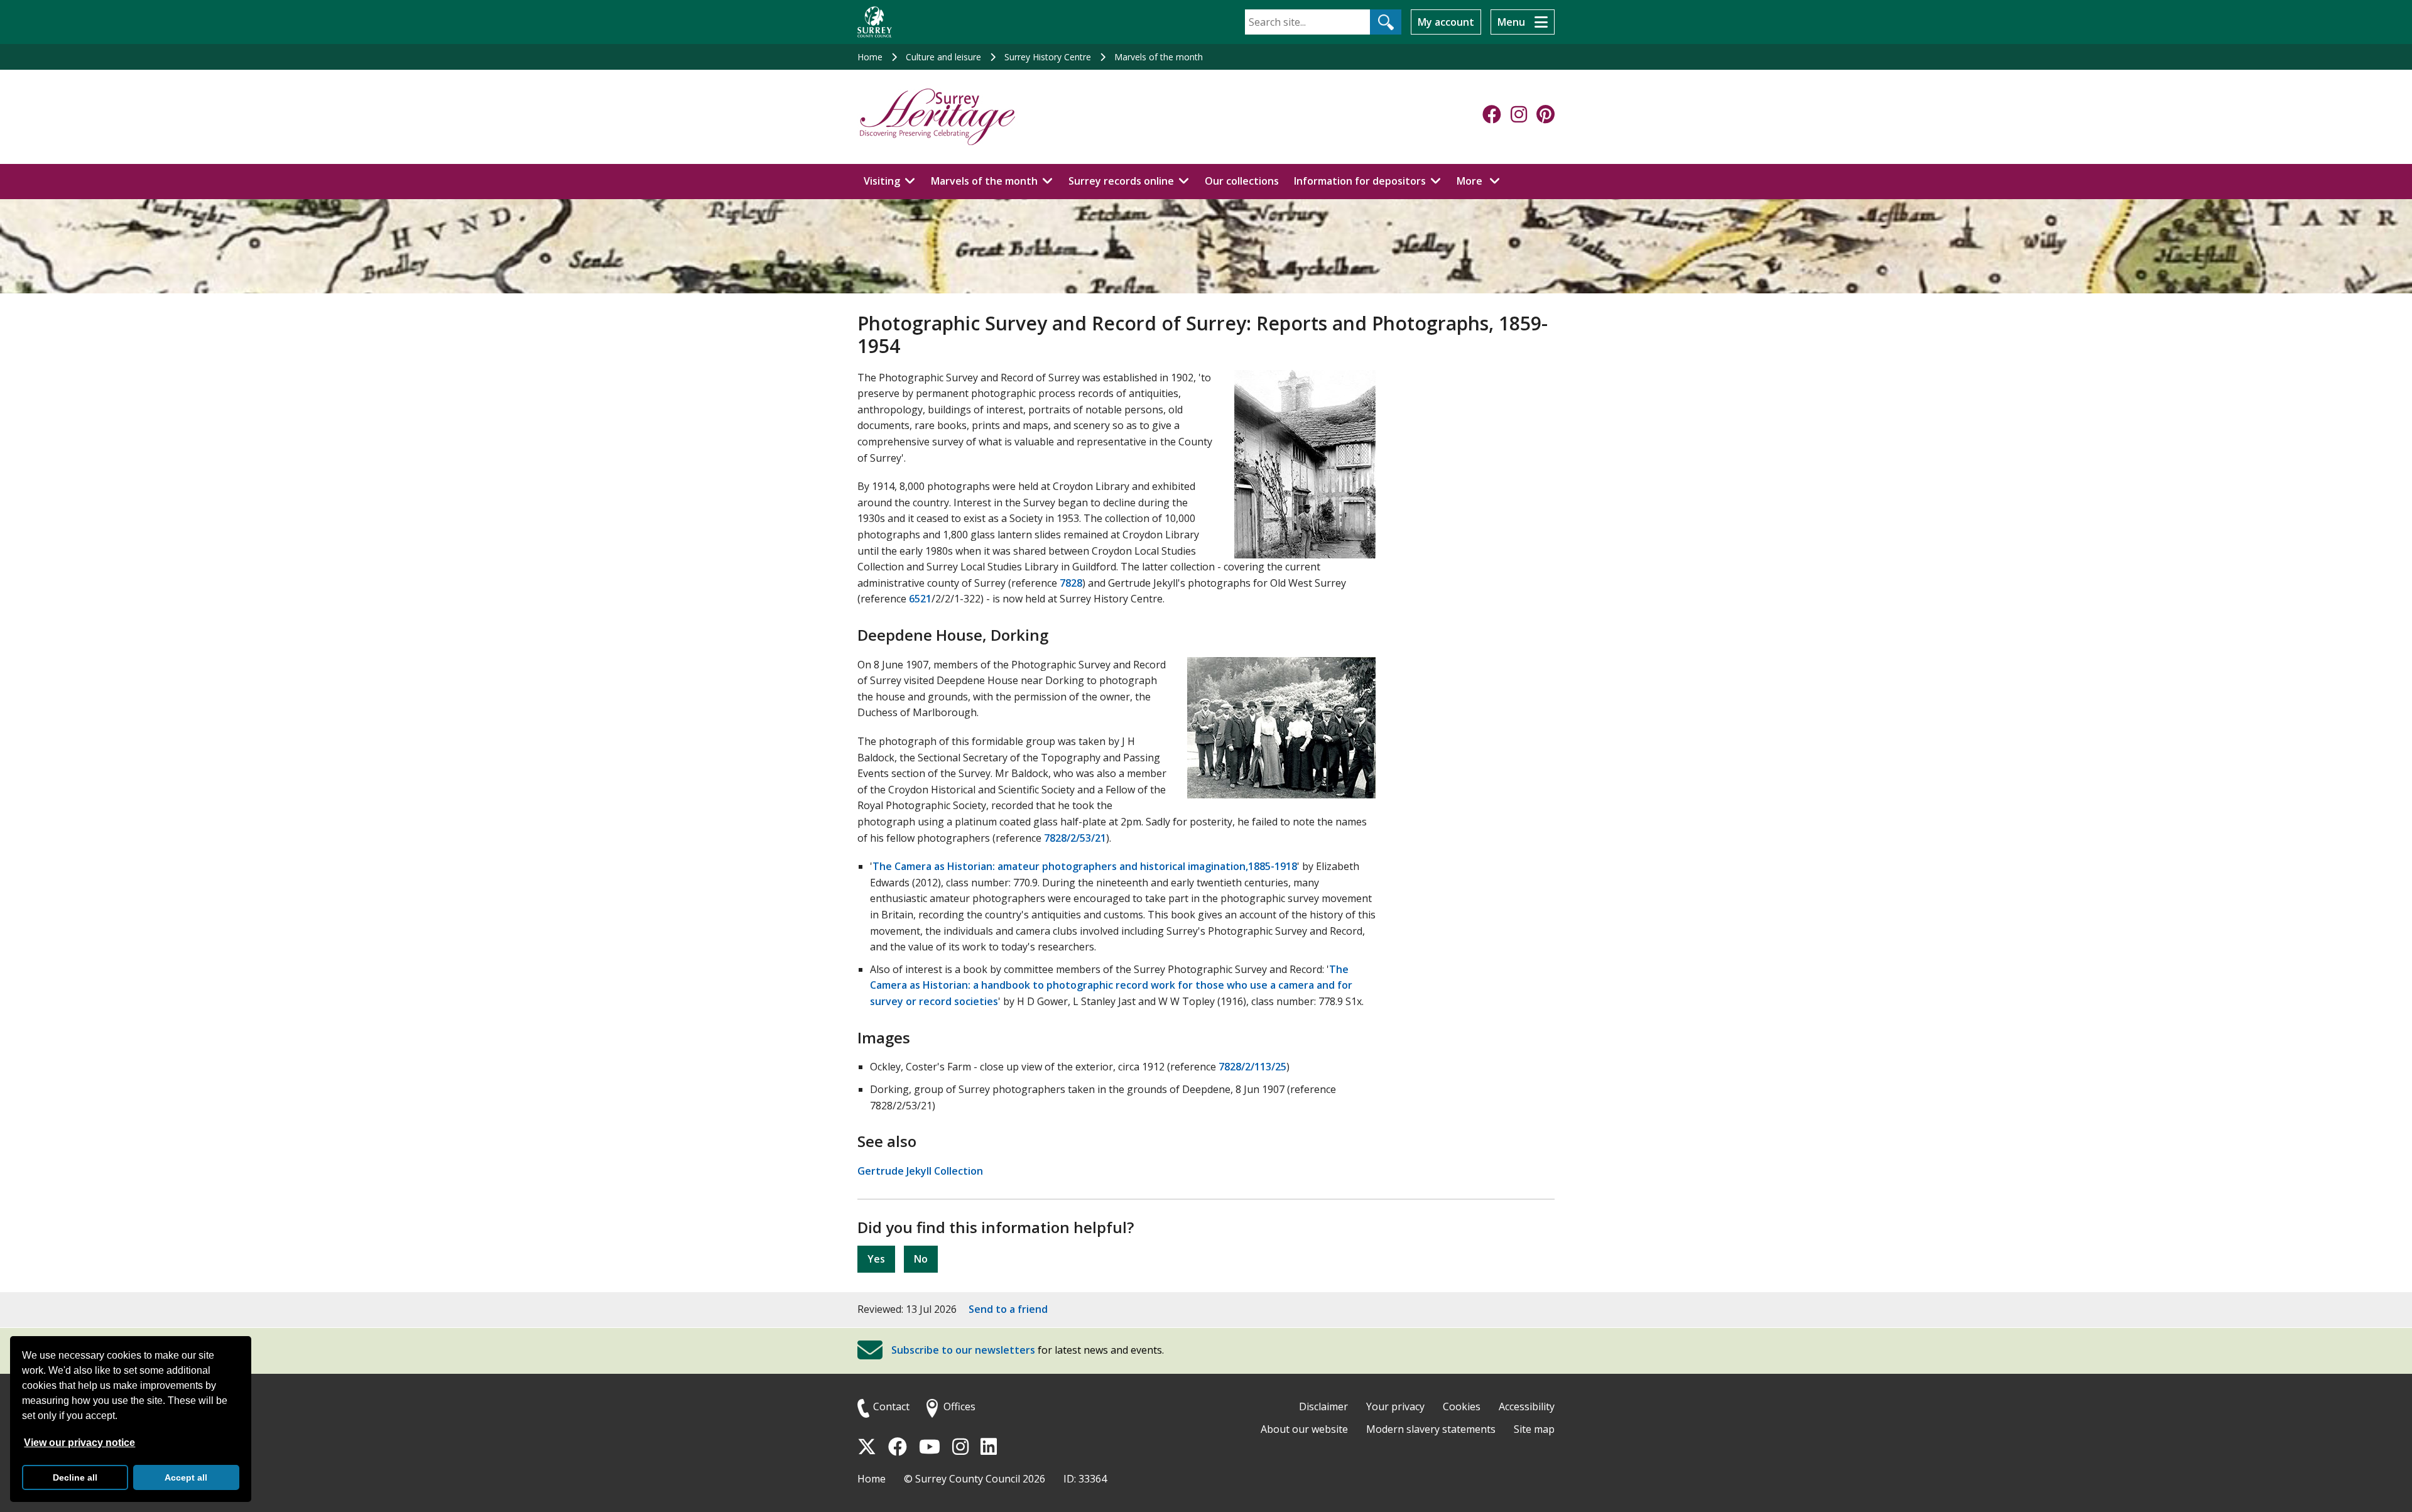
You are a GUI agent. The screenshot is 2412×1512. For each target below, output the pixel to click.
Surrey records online (1121, 181)
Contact (891, 1406)
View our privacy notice (79, 1443)
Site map (1534, 1429)
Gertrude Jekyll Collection (920, 1171)
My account (1446, 22)
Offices (959, 1406)
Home (870, 57)
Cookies (1462, 1406)
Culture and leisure (943, 57)
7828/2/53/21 (1075, 838)
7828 (1071, 583)
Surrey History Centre (1048, 57)
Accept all (186, 1477)
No (921, 1259)
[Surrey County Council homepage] (875, 22)
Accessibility (1527, 1406)
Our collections (1242, 181)
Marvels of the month (1159, 57)
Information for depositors (1360, 181)
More (1482, 181)
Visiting (882, 181)
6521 (920, 599)
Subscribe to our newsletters (963, 1350)
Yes (876, 1259)
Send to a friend (1008, 1309)
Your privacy (1395, 1406)
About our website (1304, 1429)
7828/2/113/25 (1252, 1067)
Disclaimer (1323, 1406)
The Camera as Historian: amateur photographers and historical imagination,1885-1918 (1085, 866)
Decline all (75, 1477)
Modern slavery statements (1431, 1429)
